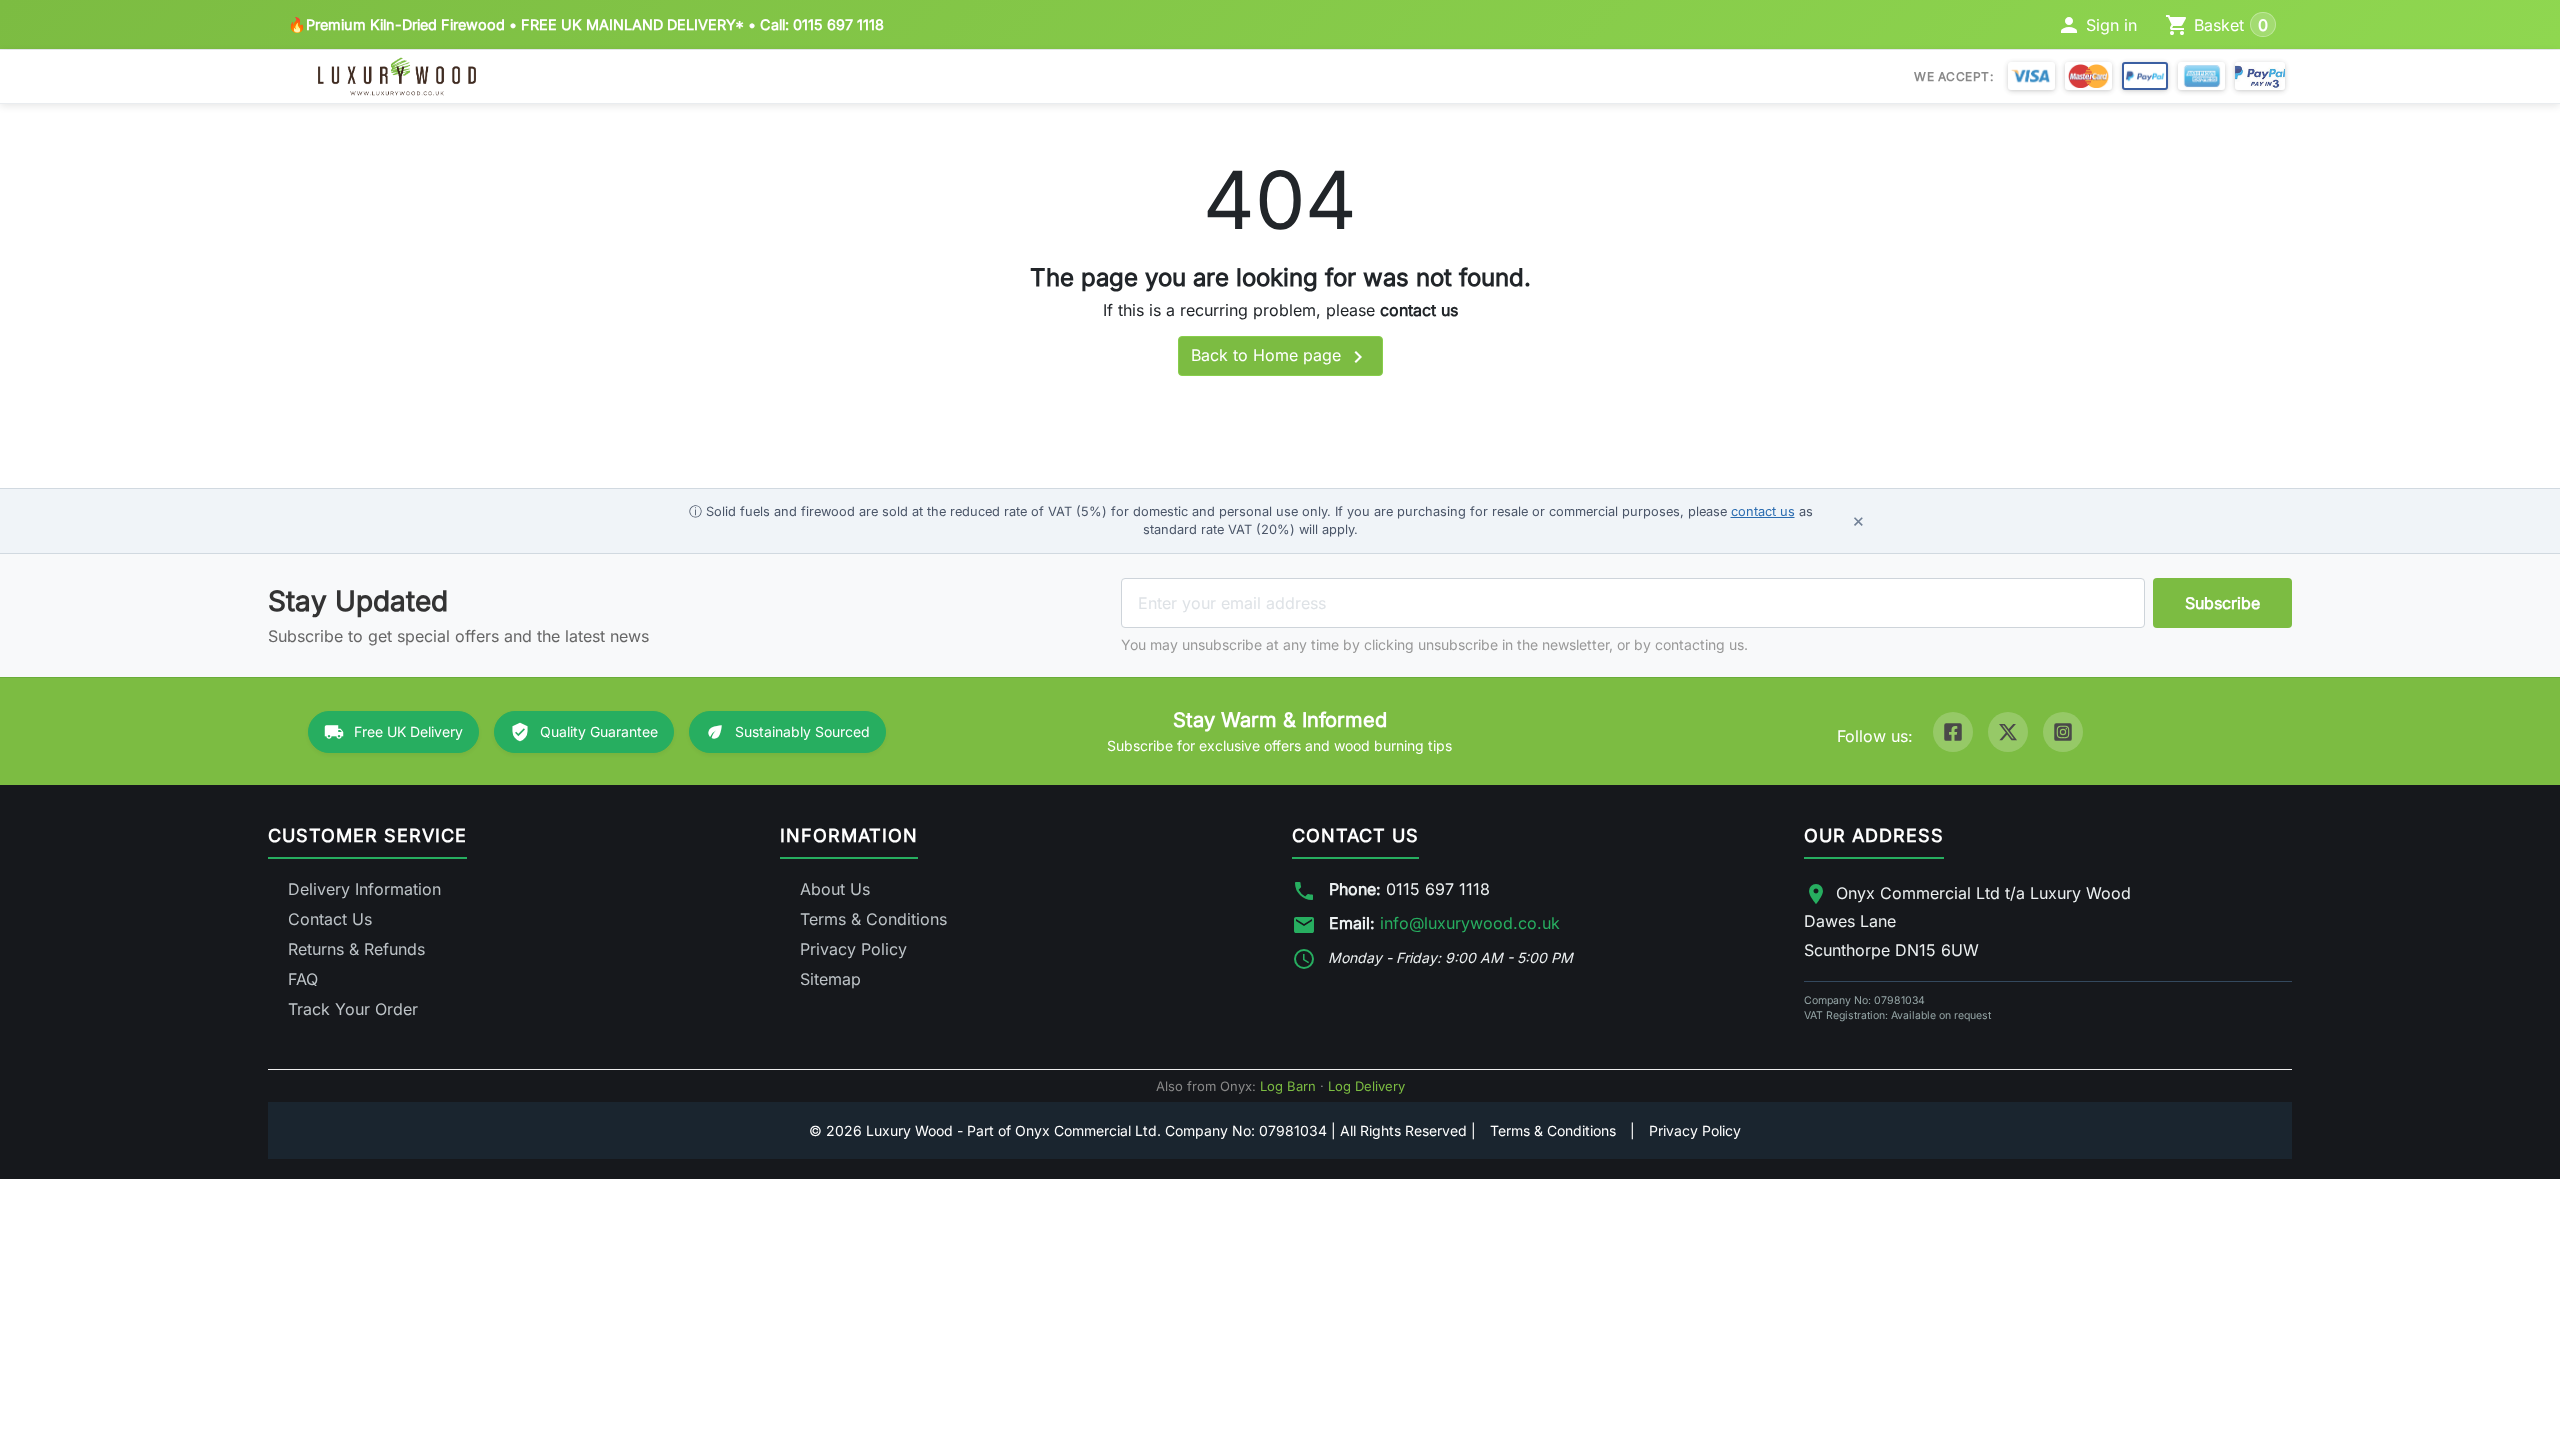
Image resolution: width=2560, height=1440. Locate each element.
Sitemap (830, 979)
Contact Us (330, 919)
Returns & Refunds (356, 949)
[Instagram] (2063, 732)
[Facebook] (1953, 732)
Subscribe (2222, 603)
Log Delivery (1366, 1086)
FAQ (303, 979)
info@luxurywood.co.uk (1470, 923)
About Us (835, 889)
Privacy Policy (853, 949)
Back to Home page (1280, 357)
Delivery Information (364, 889)
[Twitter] (2008, 732)
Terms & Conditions (873, 919)
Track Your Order (353, 1009)
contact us (1419, 310)
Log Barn (1288, 1086)
